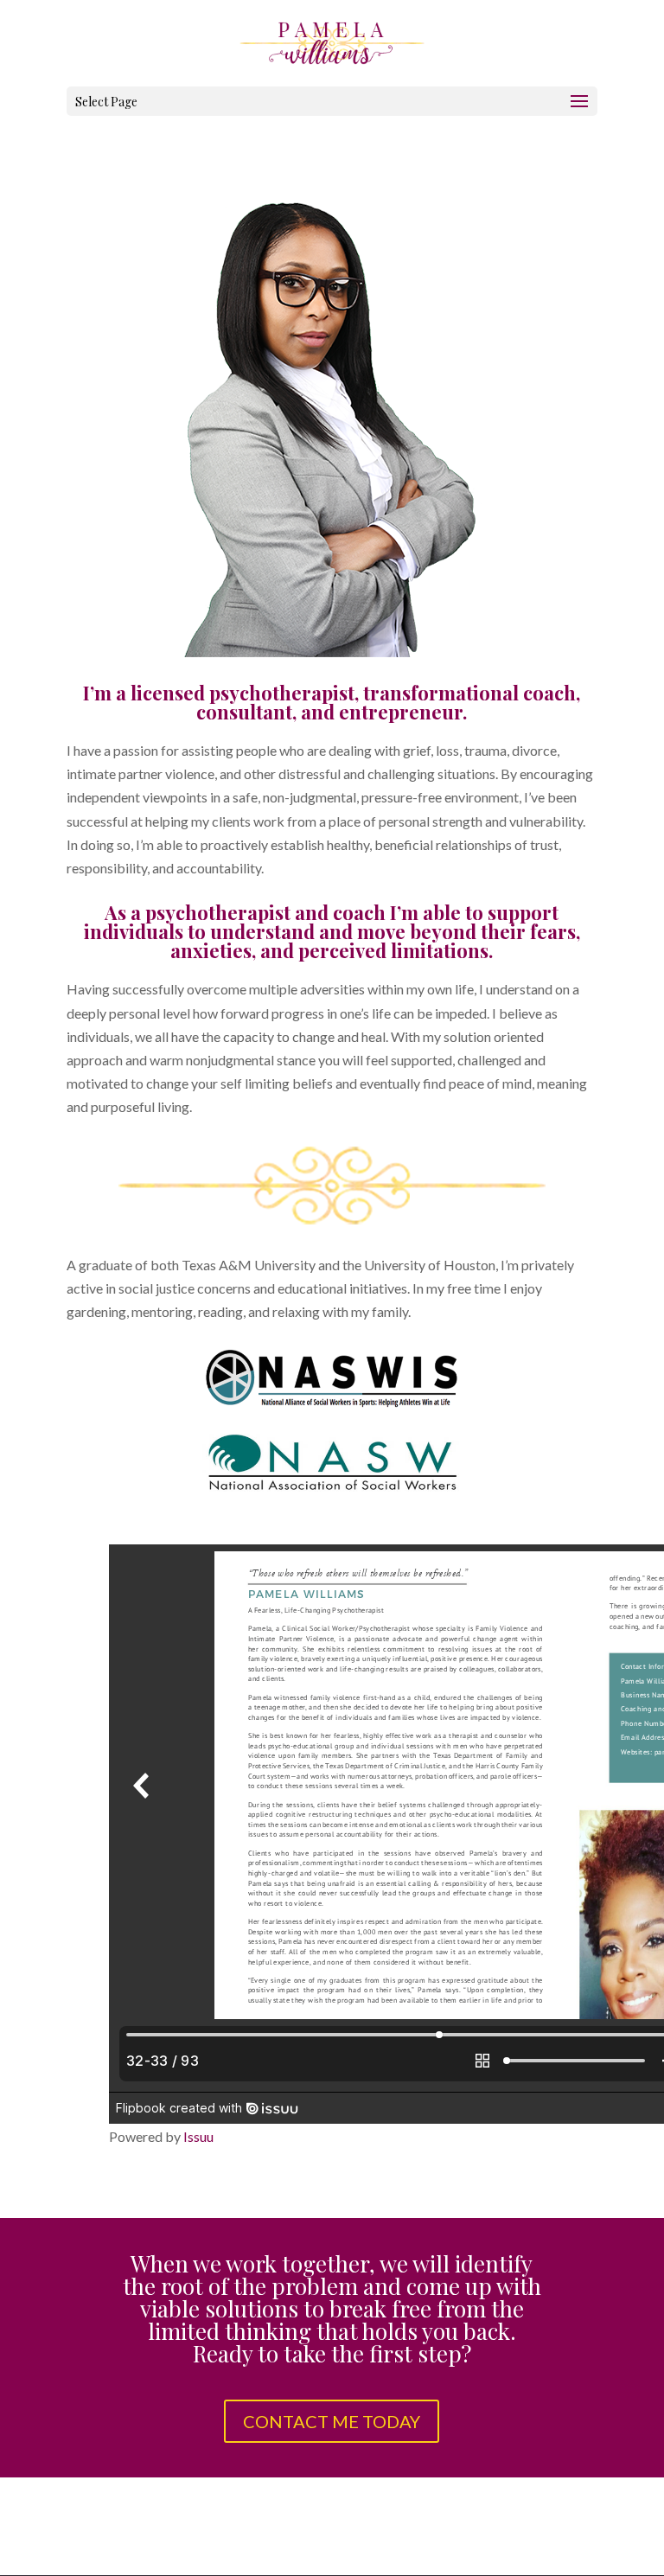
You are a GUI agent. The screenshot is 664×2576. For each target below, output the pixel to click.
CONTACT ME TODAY (332, 2421)
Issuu (198, 2136)
